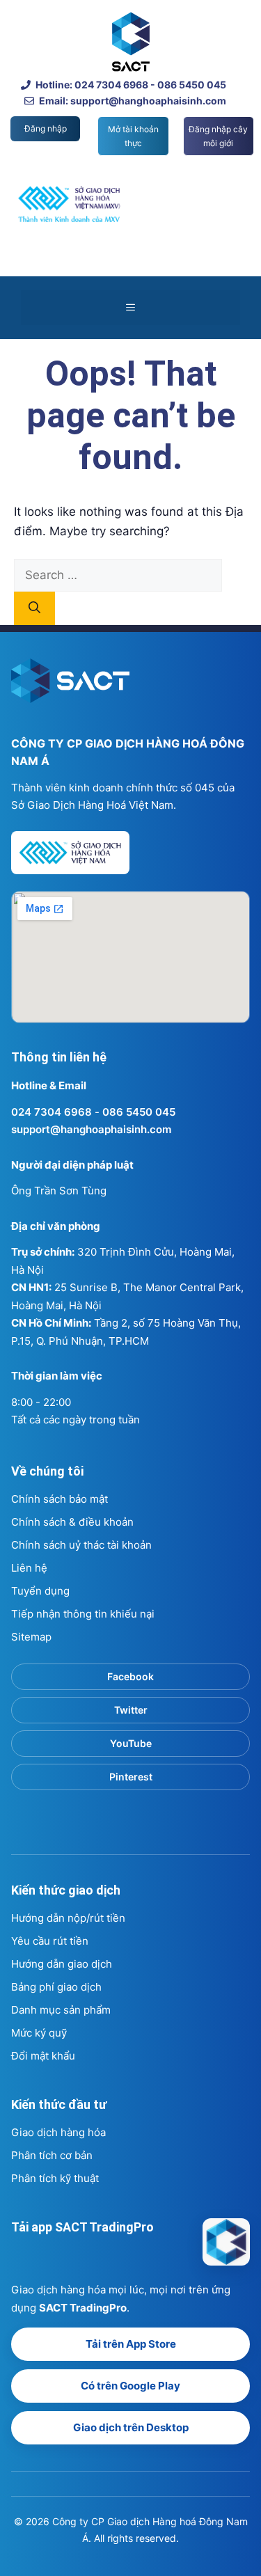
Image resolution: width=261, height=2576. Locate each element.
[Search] (34, 608)
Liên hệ (29, 1568)
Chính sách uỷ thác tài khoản (81, 1545)
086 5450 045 (139, 1112)
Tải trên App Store (131, 2344)
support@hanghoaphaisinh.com (91, 1129)
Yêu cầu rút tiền (50, 1941)
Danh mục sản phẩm (61, 2010)
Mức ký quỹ (39, 2033)
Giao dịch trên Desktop (131, 2427)
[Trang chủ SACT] (70, 687)
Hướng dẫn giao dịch (62, 1964)
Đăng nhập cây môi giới (218, 136)
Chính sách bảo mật (60, 1499)
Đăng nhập (46, 128)
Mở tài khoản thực (133, 136)
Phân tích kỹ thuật (55, 2178)
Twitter (131, 1710)
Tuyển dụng (40, 1591)
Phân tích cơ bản (52, 2155)
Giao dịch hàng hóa (58, 2132)
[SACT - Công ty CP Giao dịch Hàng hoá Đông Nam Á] (226, 2242)
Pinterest (131, 1777)
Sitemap (31, 1637)
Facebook (130, 1676)
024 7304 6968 (52, 1112)
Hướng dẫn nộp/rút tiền (68, 1918)
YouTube (131, 1743)
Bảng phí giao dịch (56, 1987)
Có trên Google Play (130, 2386)
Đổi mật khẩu (43, 2056)
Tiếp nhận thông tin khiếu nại (83, 1614)
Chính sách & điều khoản (72, 1522)
